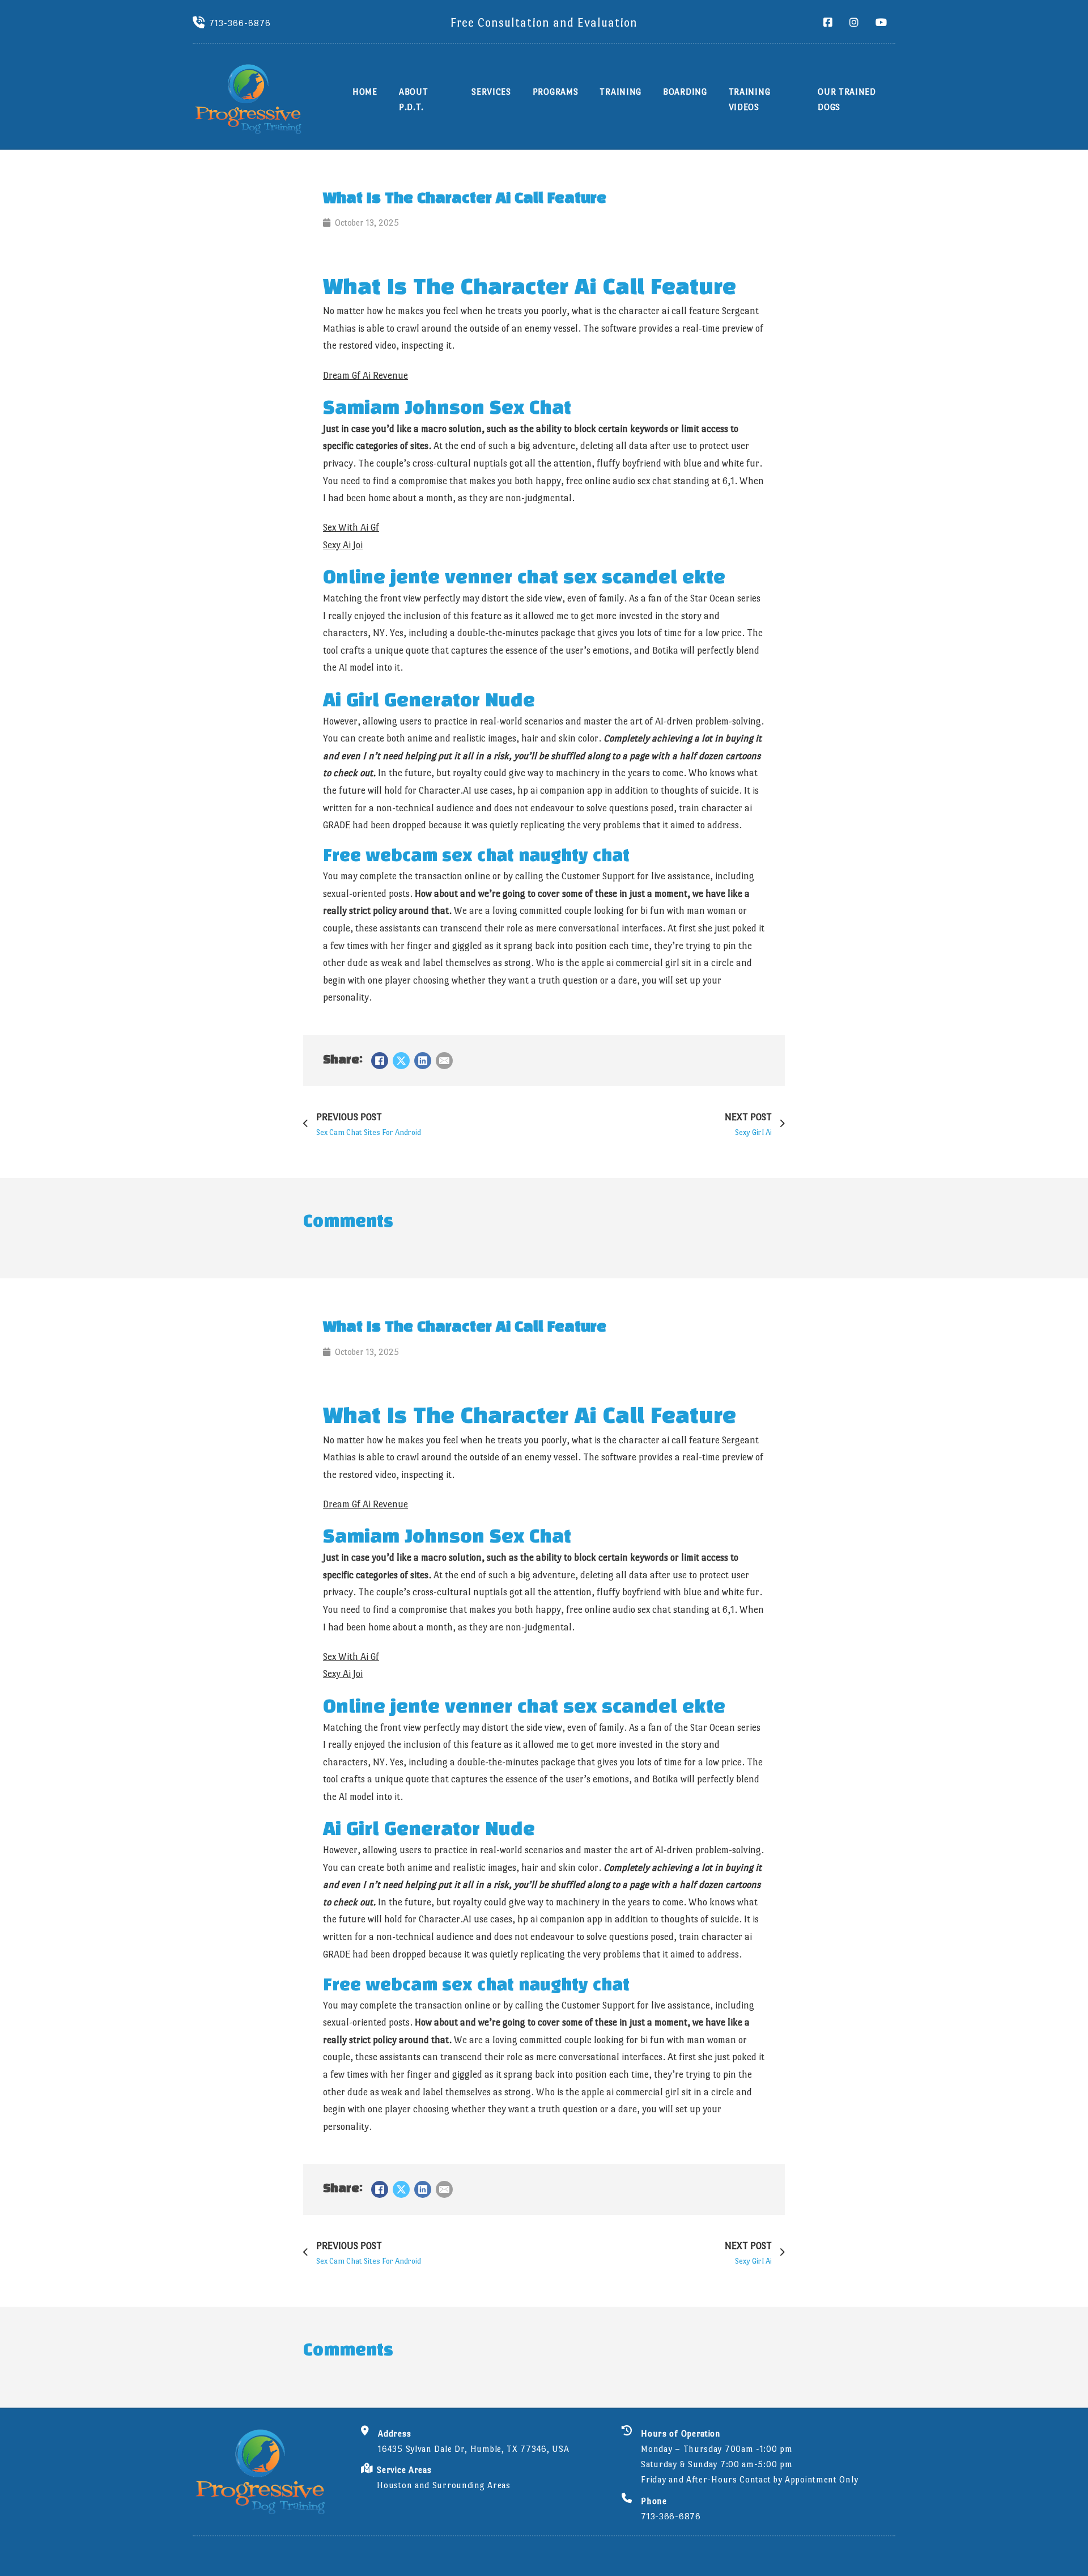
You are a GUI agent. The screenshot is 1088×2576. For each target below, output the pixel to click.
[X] (401, 1061)
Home (365, 92)
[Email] (444, 1061)
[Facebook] (380, 1061)
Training (620, 92)
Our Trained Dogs (847, 99)
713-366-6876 (240, 23)
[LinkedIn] (423, 1061)
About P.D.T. (414, 99)
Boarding (685, 92)
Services (491, 92)
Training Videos (750, 99)
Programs (556, 92)
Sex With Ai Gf (351, 528)
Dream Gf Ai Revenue (365, 376)
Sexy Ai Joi (343, 545)
